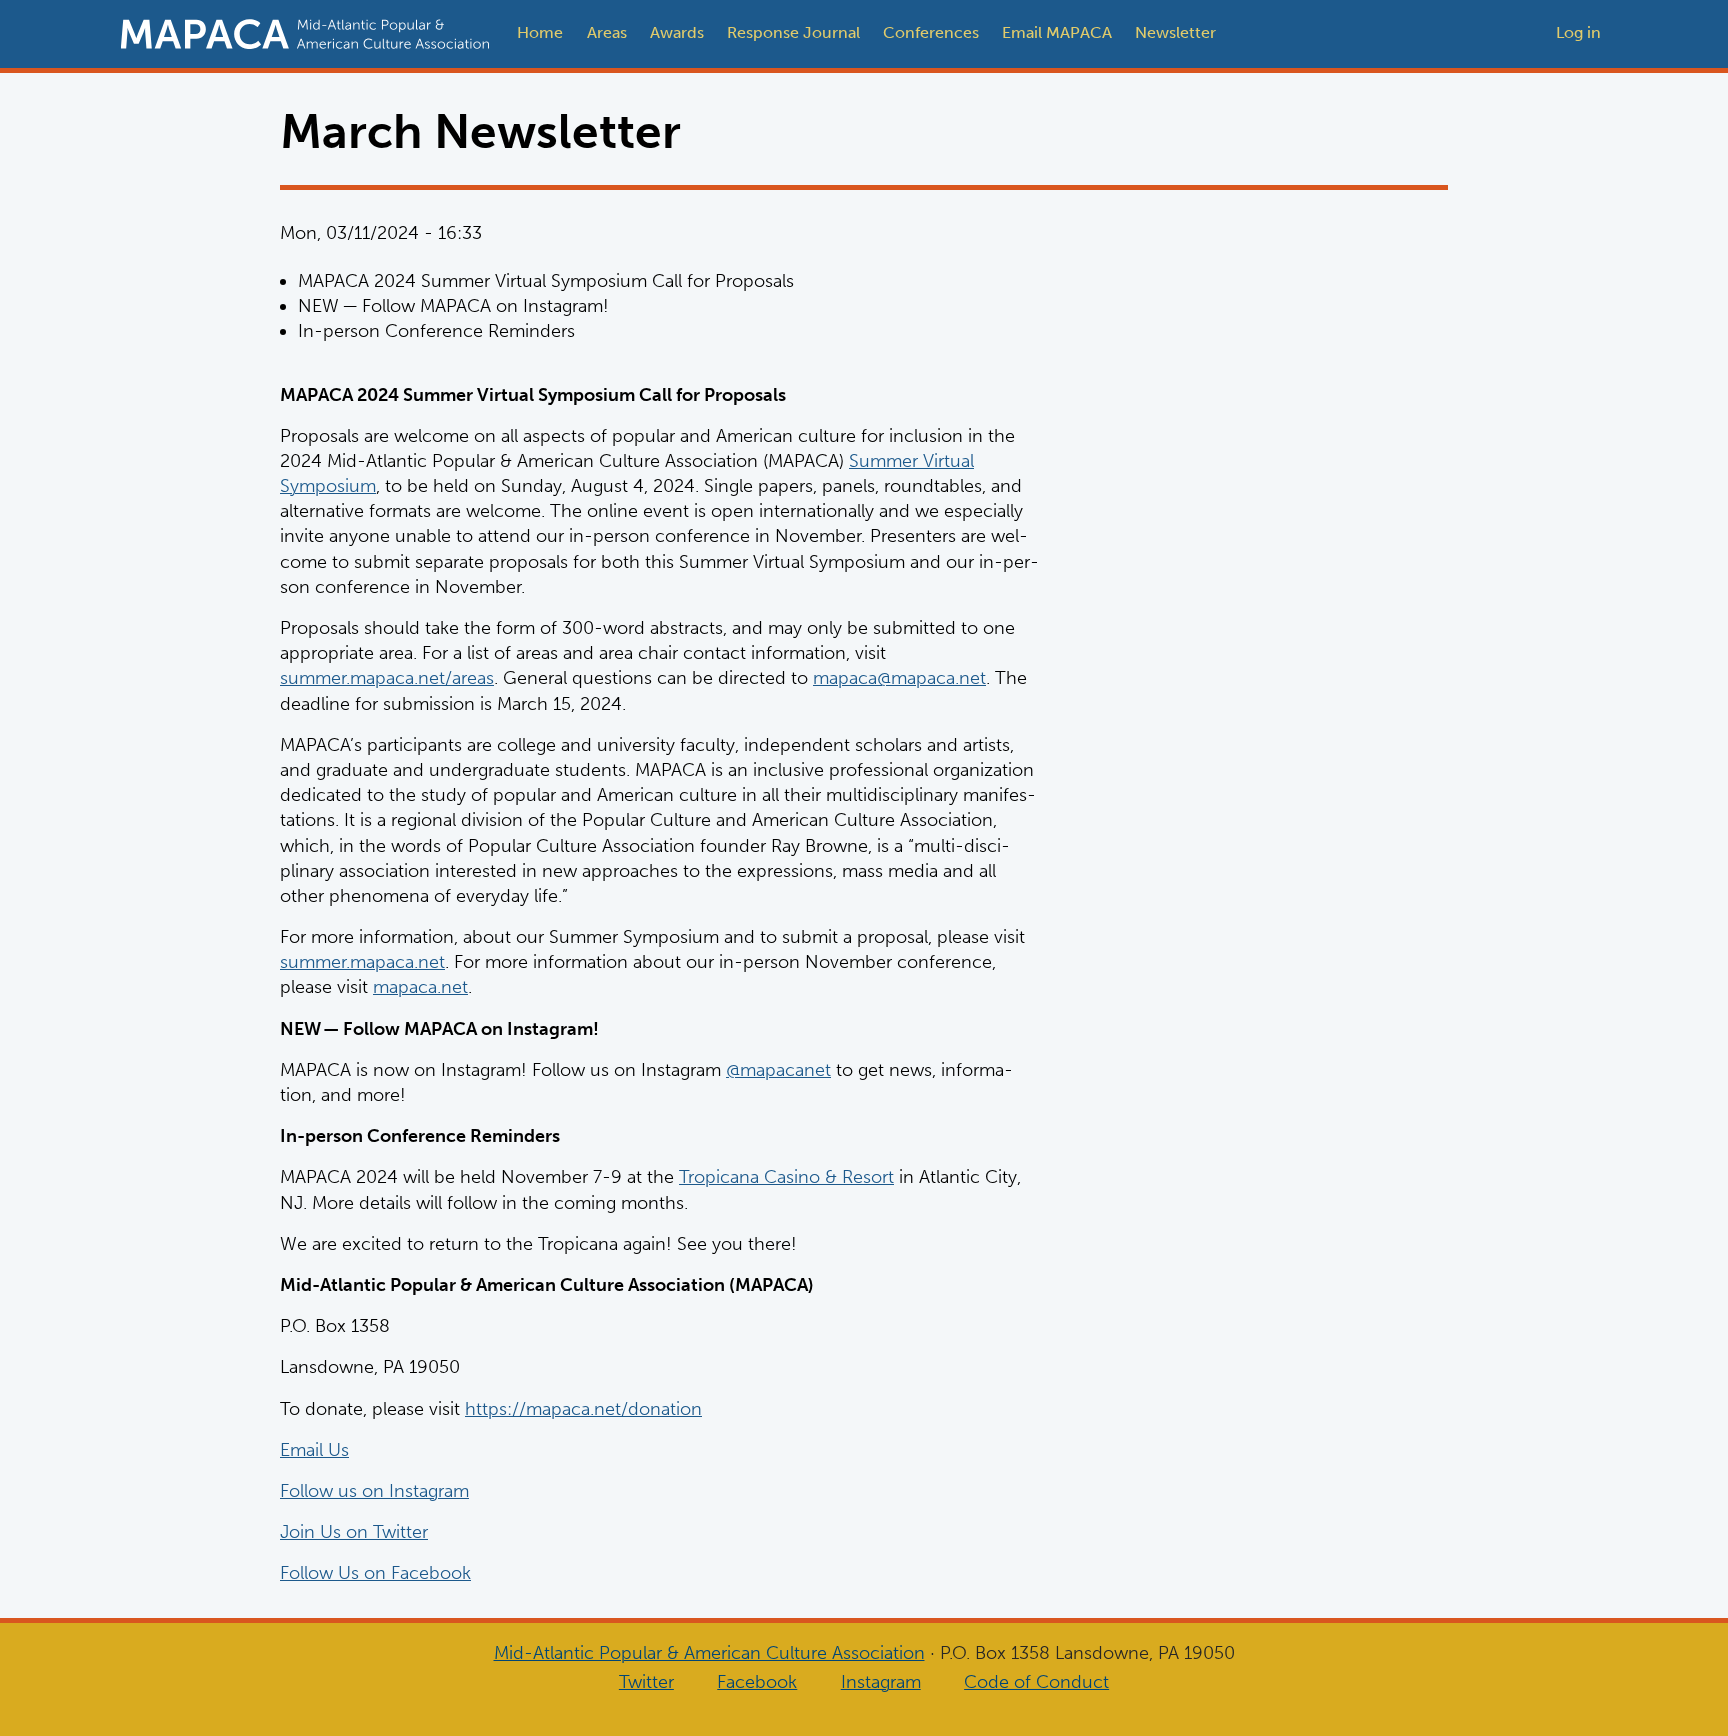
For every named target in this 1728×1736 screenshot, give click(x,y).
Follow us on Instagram (374, 1491)
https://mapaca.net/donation (583, 1409)
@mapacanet (778, 1070)
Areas (607, 32)
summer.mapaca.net (362, 962)
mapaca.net (420, 987)
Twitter (646, 1682)
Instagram (881, 1682)
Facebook (757, 1682)
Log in (1578, 32)
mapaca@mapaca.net (899, 678)
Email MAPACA (1057, 32)
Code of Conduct (1036, 1682)
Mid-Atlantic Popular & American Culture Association (709, 1653)
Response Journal (793, 32)
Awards (677, 32)
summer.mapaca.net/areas (387, 678)
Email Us (314, 1450)
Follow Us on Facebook (375, 1573)
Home (540, 32)
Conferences (931, 32)
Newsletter (1175, 32)
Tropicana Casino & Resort (786, 1177)
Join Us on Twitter (354, 1532)
